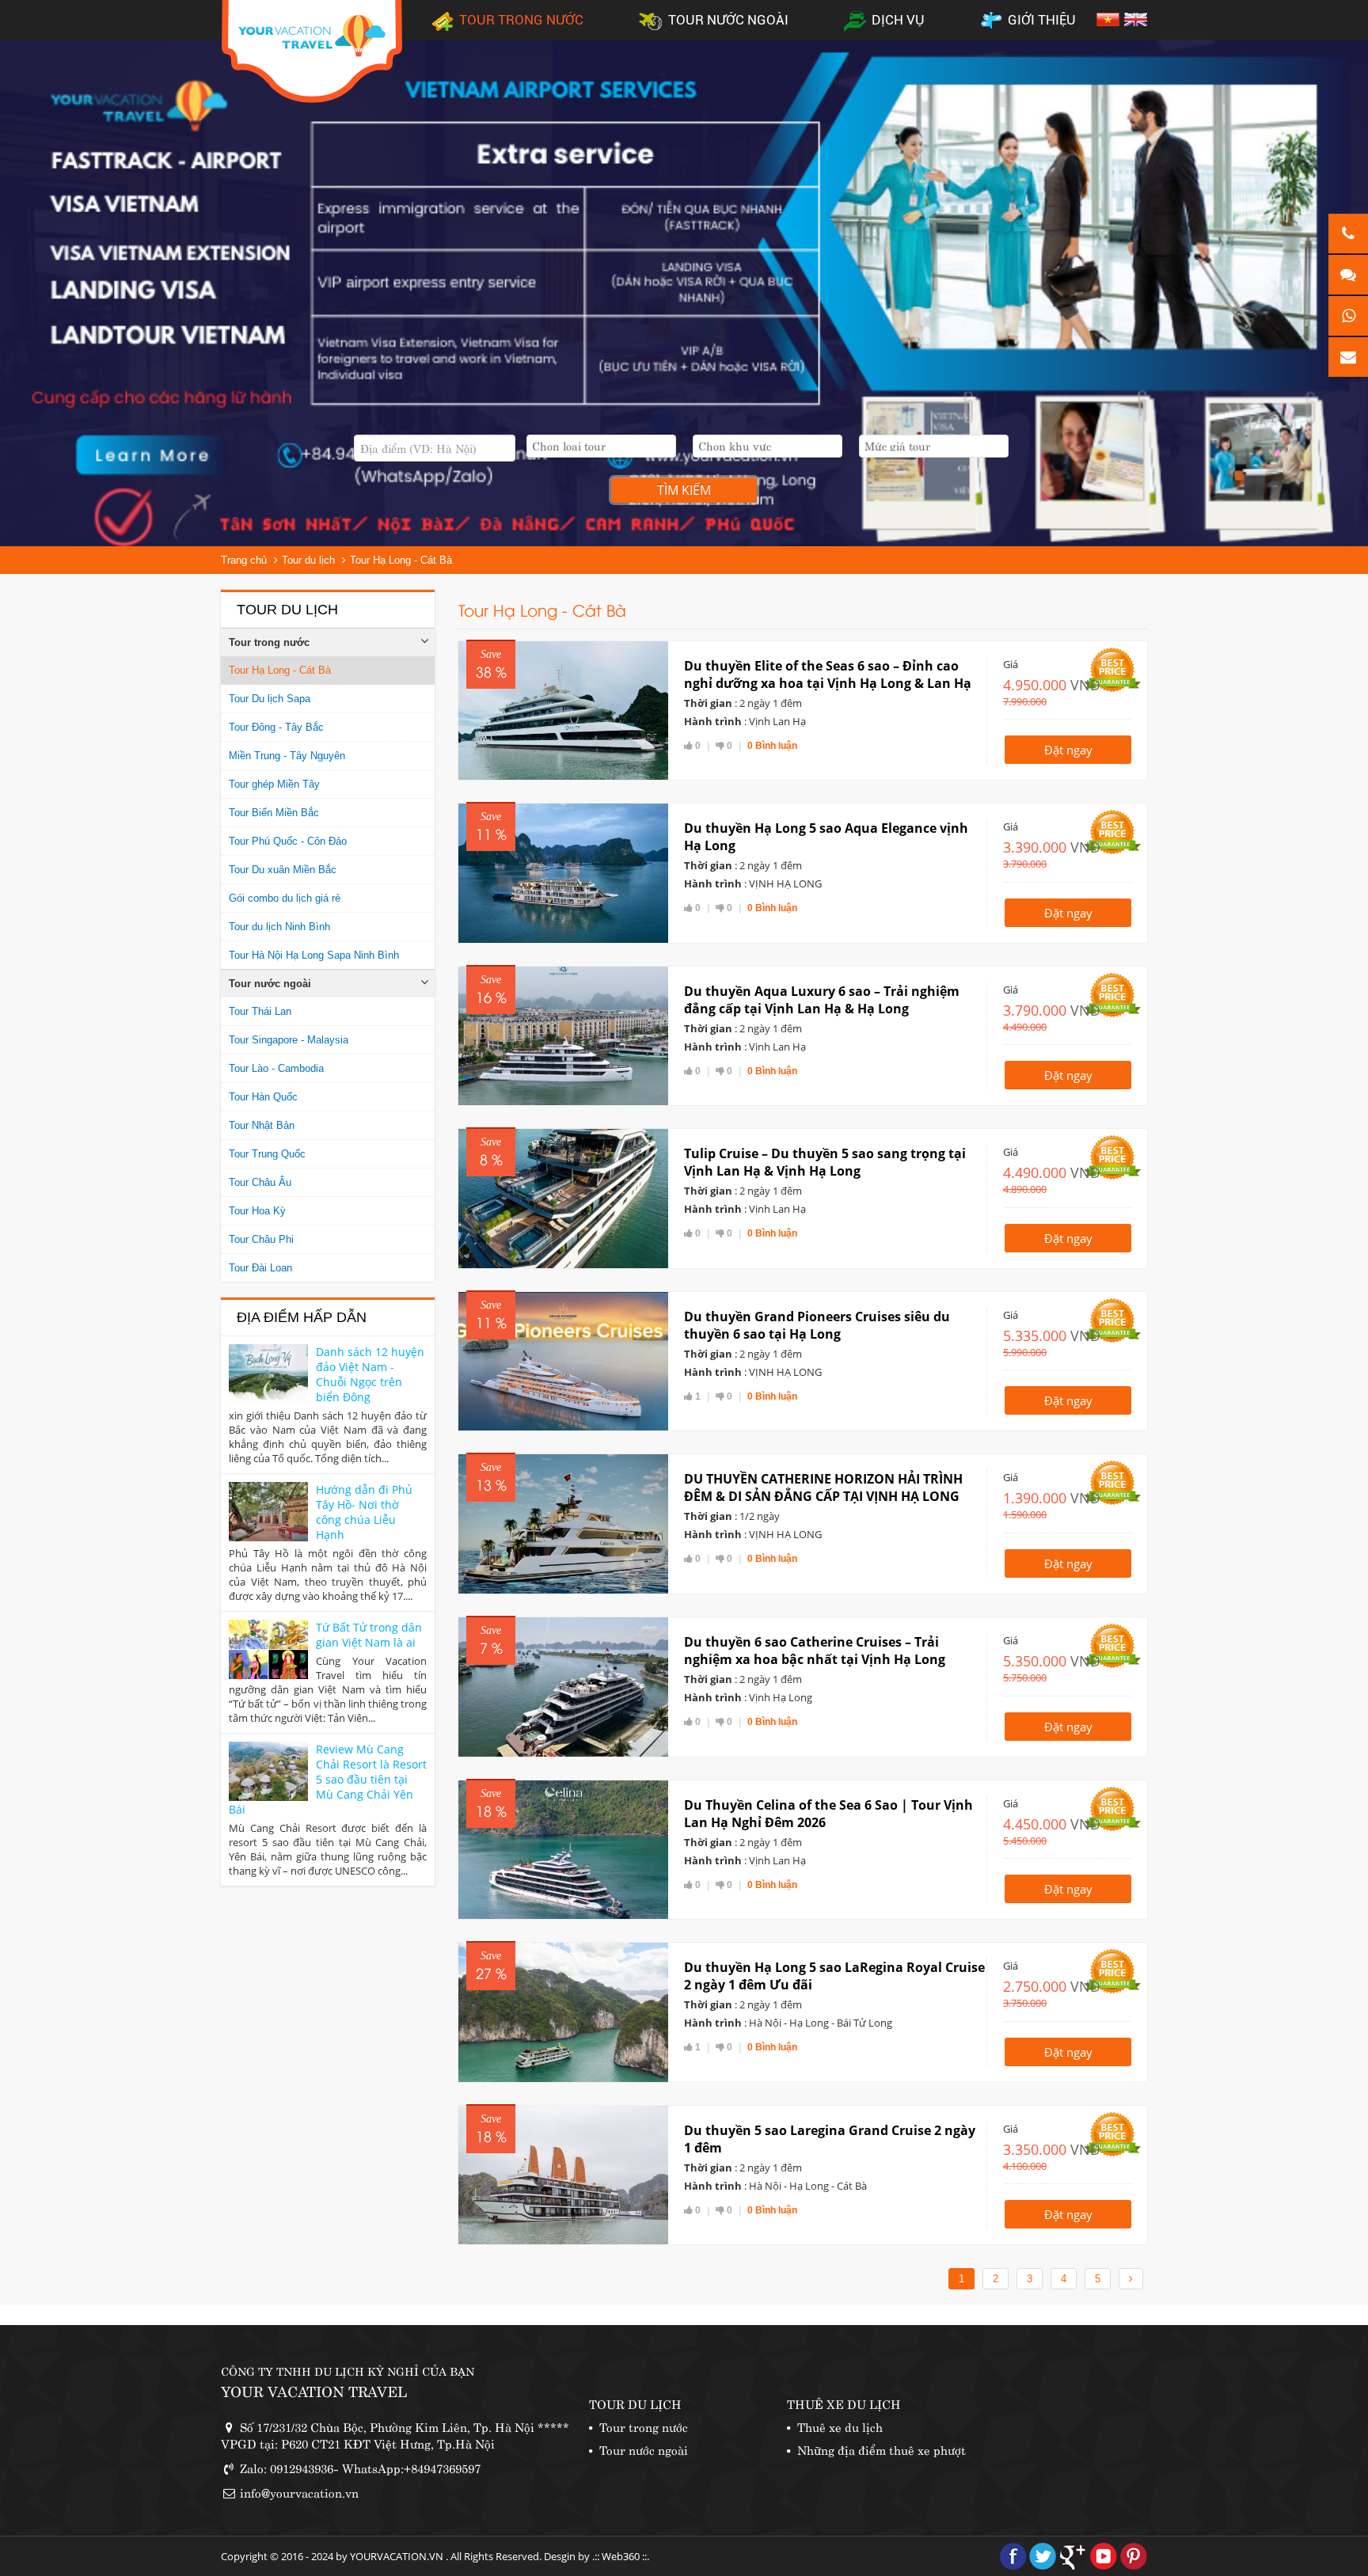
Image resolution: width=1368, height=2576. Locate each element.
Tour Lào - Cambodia (276, 1068)
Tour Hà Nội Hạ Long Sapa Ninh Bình (314, 955)
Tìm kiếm (684, 490)
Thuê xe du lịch (840, 2426)
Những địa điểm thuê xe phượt (882, 2449)
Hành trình (713, 721)
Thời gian (708, 703)
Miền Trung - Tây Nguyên (287, 756)
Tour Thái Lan (260, 1011)
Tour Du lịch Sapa (270, 699)
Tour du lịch (308, 560)
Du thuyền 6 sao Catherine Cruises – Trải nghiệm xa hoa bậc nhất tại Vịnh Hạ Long (815, 1651)
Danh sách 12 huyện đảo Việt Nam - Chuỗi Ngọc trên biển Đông (370, 1374)
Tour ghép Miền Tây (274, 784)
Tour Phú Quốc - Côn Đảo (288, 841)
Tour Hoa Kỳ (257, 1211)
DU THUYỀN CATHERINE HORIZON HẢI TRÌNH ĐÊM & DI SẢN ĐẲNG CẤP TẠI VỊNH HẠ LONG (823, 1487)
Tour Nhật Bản (262, 1125)
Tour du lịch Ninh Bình (279, 927)
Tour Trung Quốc (267, 1154)
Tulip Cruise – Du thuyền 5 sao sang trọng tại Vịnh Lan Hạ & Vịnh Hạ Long (825, 1162)
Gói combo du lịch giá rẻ (285, 898)
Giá (1011, 664)
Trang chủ (244, 560)
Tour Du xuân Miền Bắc (283, 870)
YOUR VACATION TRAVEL (314, 2390)
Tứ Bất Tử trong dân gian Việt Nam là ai (369, 1635)
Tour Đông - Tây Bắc (276, 727)
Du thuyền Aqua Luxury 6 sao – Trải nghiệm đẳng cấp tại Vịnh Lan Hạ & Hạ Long (822, 1000)
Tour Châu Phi (261, 1239)
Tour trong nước (269, 642)
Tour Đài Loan (260, 1268)
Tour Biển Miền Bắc (274, 813)
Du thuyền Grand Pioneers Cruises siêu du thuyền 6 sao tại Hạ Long (817, 1325)
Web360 (621, 2556)
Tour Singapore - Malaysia (289, 1040)
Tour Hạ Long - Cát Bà (401, 560)
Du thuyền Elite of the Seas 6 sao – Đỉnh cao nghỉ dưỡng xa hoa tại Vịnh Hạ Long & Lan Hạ (828, 674)
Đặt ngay (1068, 750)
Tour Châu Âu (260, 1182)
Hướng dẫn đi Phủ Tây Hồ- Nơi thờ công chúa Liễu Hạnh (364, 1512)
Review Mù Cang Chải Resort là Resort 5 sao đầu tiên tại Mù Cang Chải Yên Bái (328, 1779)
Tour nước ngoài (270, 984)
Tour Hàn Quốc (263, 1097)
